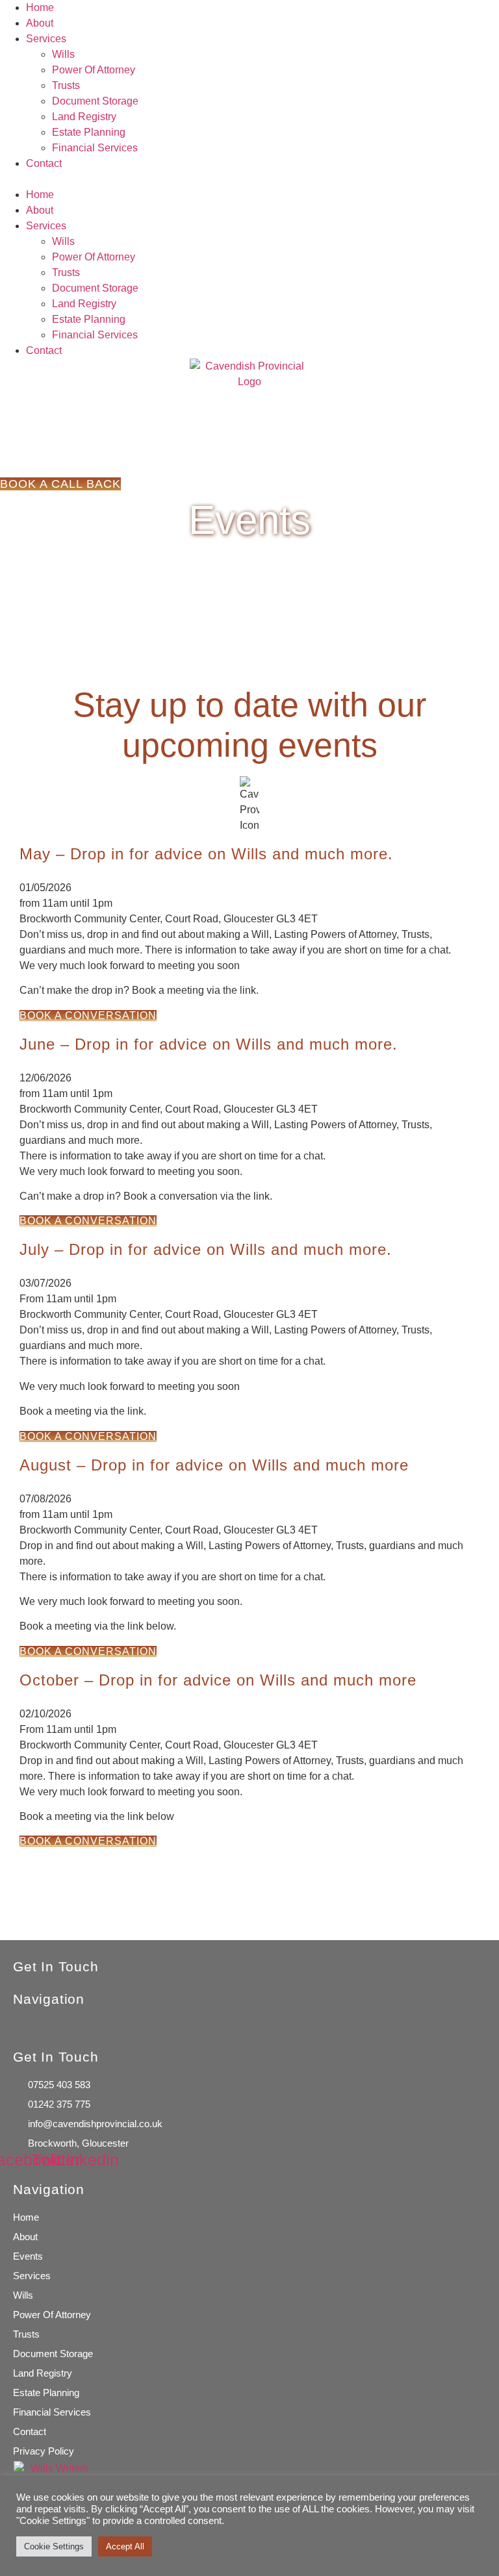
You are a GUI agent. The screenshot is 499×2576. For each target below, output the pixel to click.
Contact (44, 163)
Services (46, 39)
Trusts (66, 85)
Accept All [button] (125, 2546)
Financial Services (95, 148)
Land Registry (84, 117)
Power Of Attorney (94, 70)
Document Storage (95, 101)
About (40, 23)
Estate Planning (89, 132)
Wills (63, 54)
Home (40, 7)
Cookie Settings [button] (54, 2546)
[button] (249, 179)
